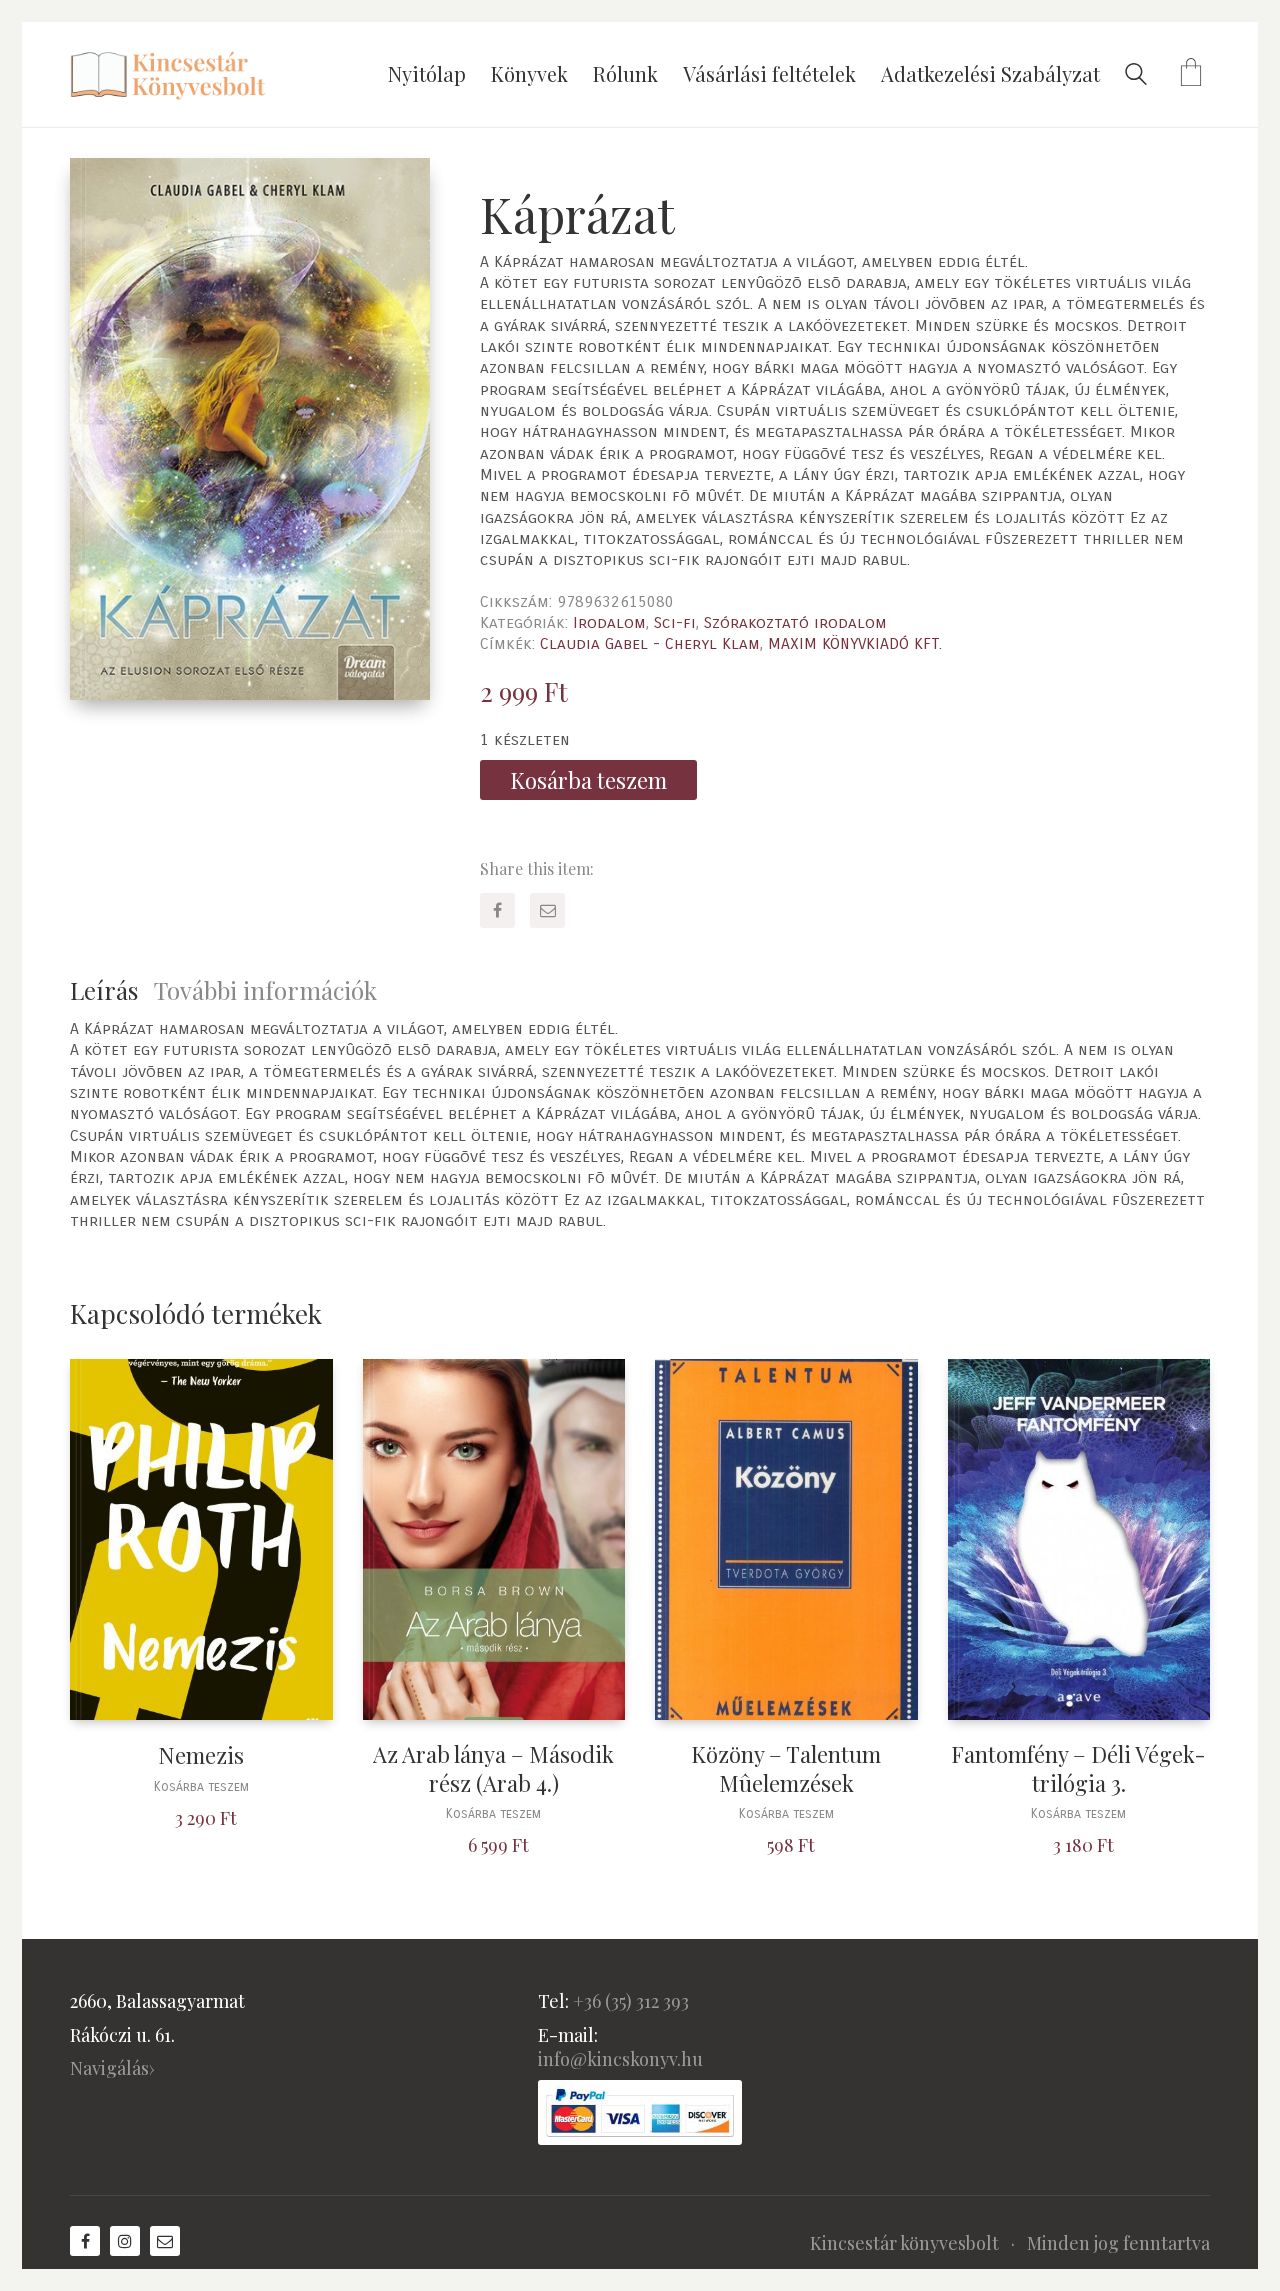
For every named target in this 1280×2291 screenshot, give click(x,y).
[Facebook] (497, 910)
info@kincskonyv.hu (620, 2059)
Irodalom (609, 622)
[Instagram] (125, 2241)
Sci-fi (675, 622)
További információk (265, 990)
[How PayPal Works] (640, 2112)
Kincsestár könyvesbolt (904, 2243)
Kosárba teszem (588, 780)
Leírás (104, 990)
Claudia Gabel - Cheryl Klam (650, 643)
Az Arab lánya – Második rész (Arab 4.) (493, 1768)
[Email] (547, 910)
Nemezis (201, 1755)
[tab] (112, 990)
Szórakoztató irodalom (795, 622)
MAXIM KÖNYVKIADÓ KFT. (855, 643)
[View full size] (101, 190)
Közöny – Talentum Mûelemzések (786, 1768)
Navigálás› (112, 2068)
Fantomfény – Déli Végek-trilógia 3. (1078, 1768)
